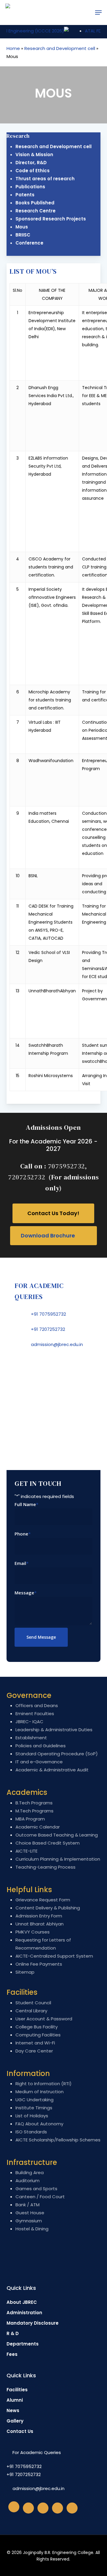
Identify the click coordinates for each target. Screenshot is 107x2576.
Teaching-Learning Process (45, 1867)
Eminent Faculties (35, 1714)
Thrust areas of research (45, 179)
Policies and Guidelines (41, 1746)
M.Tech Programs (34, 1811)
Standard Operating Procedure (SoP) (57, 1754)
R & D (13, 2333)
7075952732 (66, 1166)
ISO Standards (31, 2132)
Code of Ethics (33, 171)
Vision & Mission (34, 155)
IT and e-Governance (39, 1762)
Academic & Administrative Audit (52, 1770)
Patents (25, 195)
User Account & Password (44, 2019)
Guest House (30, 2213)
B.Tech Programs (34, 1803)
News (13, 2410)
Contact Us (20, 2431)
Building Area (30, 2172)
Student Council (33, 2003)
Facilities (17, 2390)
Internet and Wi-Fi (35, 2043)
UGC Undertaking (34, 2100)
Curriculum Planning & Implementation (58, 1859)
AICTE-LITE (26, 1851)
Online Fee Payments (39, 1964)
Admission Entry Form (39, 1916)
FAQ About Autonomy (39, 2124)
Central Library (31, 2011)
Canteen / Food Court (40, 2197)
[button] (98, 12)
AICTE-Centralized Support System (54, 1956)
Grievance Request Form (43, 1900)
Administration (24, 2313)
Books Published (35, 203)
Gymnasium (29, 2221)
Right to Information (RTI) (44, 2084)
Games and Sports (36, 2189)
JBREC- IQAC (29, 1722)
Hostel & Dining (32, 2229)
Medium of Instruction (40, 2092)
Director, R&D (31, 163)
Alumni (15, 2400)
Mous (22, 227)
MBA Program (30, 1819)
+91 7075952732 (48, 1314)
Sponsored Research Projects (51, 219)
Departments (23, 2344)
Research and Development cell (60, 48)
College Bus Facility (37, 2027)
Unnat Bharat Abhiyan (40, 1924)
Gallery (15, 2421)
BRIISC (23, 235)
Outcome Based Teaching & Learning (57, 1835)
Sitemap (25, 1972)
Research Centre (36, 211)
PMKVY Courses (33, 1932)
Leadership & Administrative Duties (54, 1730)
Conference (29, 243)
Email (22, 1563)
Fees (12, 2354)
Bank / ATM (27, 2205)
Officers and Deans (37, 1705)
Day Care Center (34, 2051)
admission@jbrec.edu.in (57, 1344)
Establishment (31, 1738)
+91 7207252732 (48, 1329)
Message (26, 1593)
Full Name (26, 1504)
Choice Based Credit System (48, 1843)
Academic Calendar (38, 1827)
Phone (23, 1534)
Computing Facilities (38, 2035)
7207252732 (27, 1177)
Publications (30, 187)
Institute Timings (34, 2108)
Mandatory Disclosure (33, 2323)
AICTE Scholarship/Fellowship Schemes (58, 2140)
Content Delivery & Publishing (48, 1908)
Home (13, 48)
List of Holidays (32, 2116)
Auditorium (27, 2181)
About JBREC (22, 2302)
